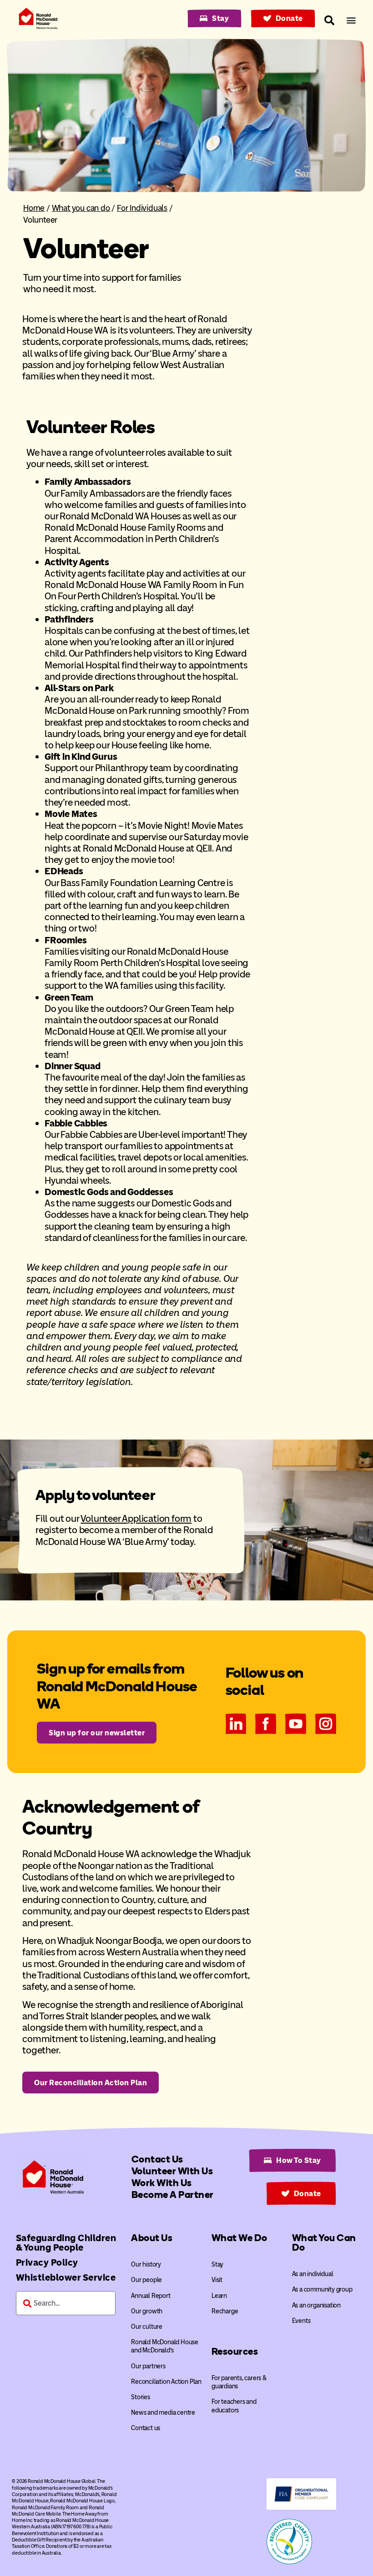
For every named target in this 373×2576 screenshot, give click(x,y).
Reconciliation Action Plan (166, 2382)
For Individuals (142, 208)
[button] (351, 20)
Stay (217, 2265)
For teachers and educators (234, 2406)
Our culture (147, 2327)
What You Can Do (324, 2242)
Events (301, 2321)
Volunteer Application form (136, 1518)
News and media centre (163, 2413)
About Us (152, 2238)
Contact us (146, 2428)
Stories (141, 2397)
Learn (219, 2296)
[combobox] (66, 2303)
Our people (146, 2280)
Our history (146, 2265)
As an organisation (316, 2305)
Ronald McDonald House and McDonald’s (165, 2346)
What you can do (81, 208)
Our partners (148, 2366)
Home (34, 208)
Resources (235, 2351)
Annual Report (151, 2296)
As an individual (313, 2274)
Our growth (147, 2311)
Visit (217, 2280)
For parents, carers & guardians (239, 2382)
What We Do (239, 2238)
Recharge (225, 2311)
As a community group (322, 2290)
